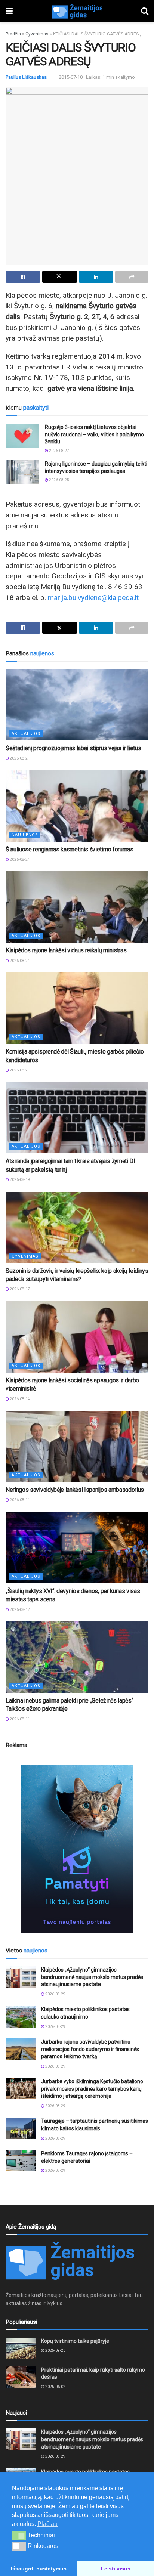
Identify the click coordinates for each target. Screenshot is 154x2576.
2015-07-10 (71, 77)
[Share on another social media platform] (132, 277)
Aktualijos (26, 734)
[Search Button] (145, 11)
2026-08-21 (19, 758)
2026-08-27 (59, 451)
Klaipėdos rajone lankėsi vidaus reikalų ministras (66, 950)
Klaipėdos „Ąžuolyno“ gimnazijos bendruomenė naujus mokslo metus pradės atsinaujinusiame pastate (92, 1977)
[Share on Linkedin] (96, 277)
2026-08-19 (19, 1180)
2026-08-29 (55, 1994)
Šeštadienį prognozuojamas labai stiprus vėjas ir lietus (73, 748)
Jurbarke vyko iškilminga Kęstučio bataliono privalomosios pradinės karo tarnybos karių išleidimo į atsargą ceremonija (92, 2089)
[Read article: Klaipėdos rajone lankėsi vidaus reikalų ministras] (77, 907)
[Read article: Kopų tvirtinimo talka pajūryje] (21, 2348)
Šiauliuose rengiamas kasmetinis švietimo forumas (70, 849)
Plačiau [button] (47, 2524)
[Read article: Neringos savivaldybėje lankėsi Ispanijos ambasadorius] (77, 1446)
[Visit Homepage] (77, 11)
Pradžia (13, 34)
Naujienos (25, 835)
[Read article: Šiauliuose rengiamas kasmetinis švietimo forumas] (77, 806)
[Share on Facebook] (23, 277)
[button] (19, 2535)
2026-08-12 (19, 1610)
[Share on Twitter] (60, 277)
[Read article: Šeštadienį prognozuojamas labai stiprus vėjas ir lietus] (77, 705)
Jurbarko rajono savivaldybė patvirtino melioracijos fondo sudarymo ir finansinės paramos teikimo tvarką (90, 2049)
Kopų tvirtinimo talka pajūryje (75, 2341)
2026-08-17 (19, 1289)
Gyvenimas (37, 34)
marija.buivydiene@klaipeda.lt (93, 598)
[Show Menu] (9, 11)
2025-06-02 (55, 2387)
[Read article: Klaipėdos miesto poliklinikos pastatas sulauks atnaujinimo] (21, 2017)
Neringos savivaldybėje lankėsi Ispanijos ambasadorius (75, 1490)
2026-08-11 (19, 1719)
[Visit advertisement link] (77, 1849)
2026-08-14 (19, 1399)
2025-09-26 (55, 2351)
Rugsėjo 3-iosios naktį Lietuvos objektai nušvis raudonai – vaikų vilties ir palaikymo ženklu (94, 434)
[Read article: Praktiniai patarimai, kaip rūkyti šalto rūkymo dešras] (21, 2377)
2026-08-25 (59, 480)
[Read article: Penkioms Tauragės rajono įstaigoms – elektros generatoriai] (21, 2161)
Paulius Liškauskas (26, 77)
